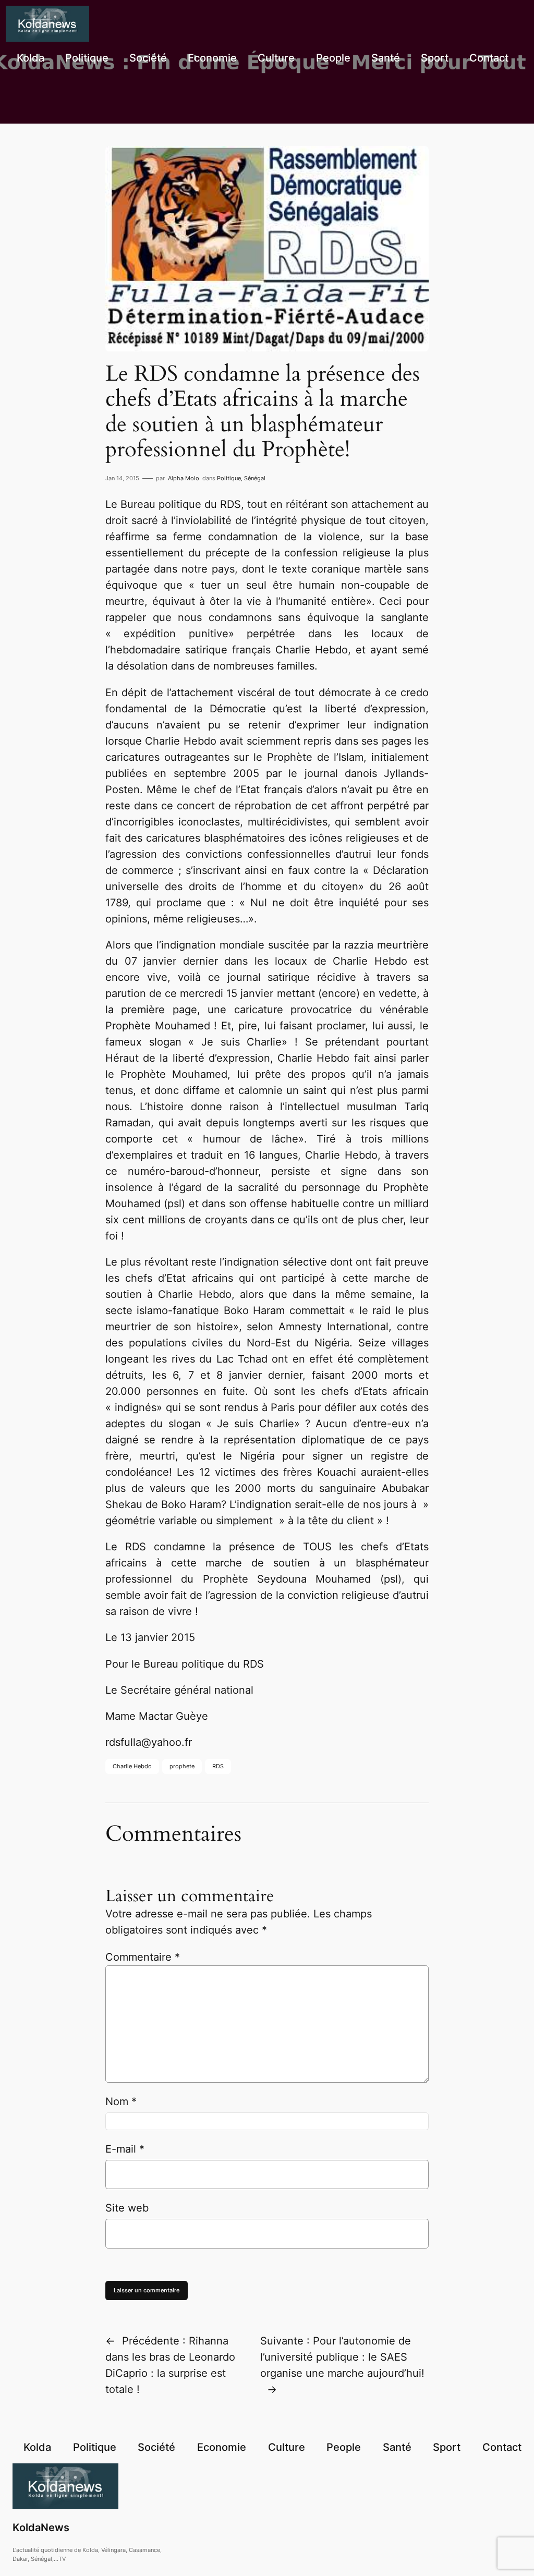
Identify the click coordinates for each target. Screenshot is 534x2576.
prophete (182, 1766)
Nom (121, 2101)
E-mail (125, 2149)
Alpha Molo (184, 478)
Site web (127, 2208)
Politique (229, 478)
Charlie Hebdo (132, 1766)
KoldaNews (41, 2528)
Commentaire (143, 1957)
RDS (218, 1766)
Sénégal (255, 478)
